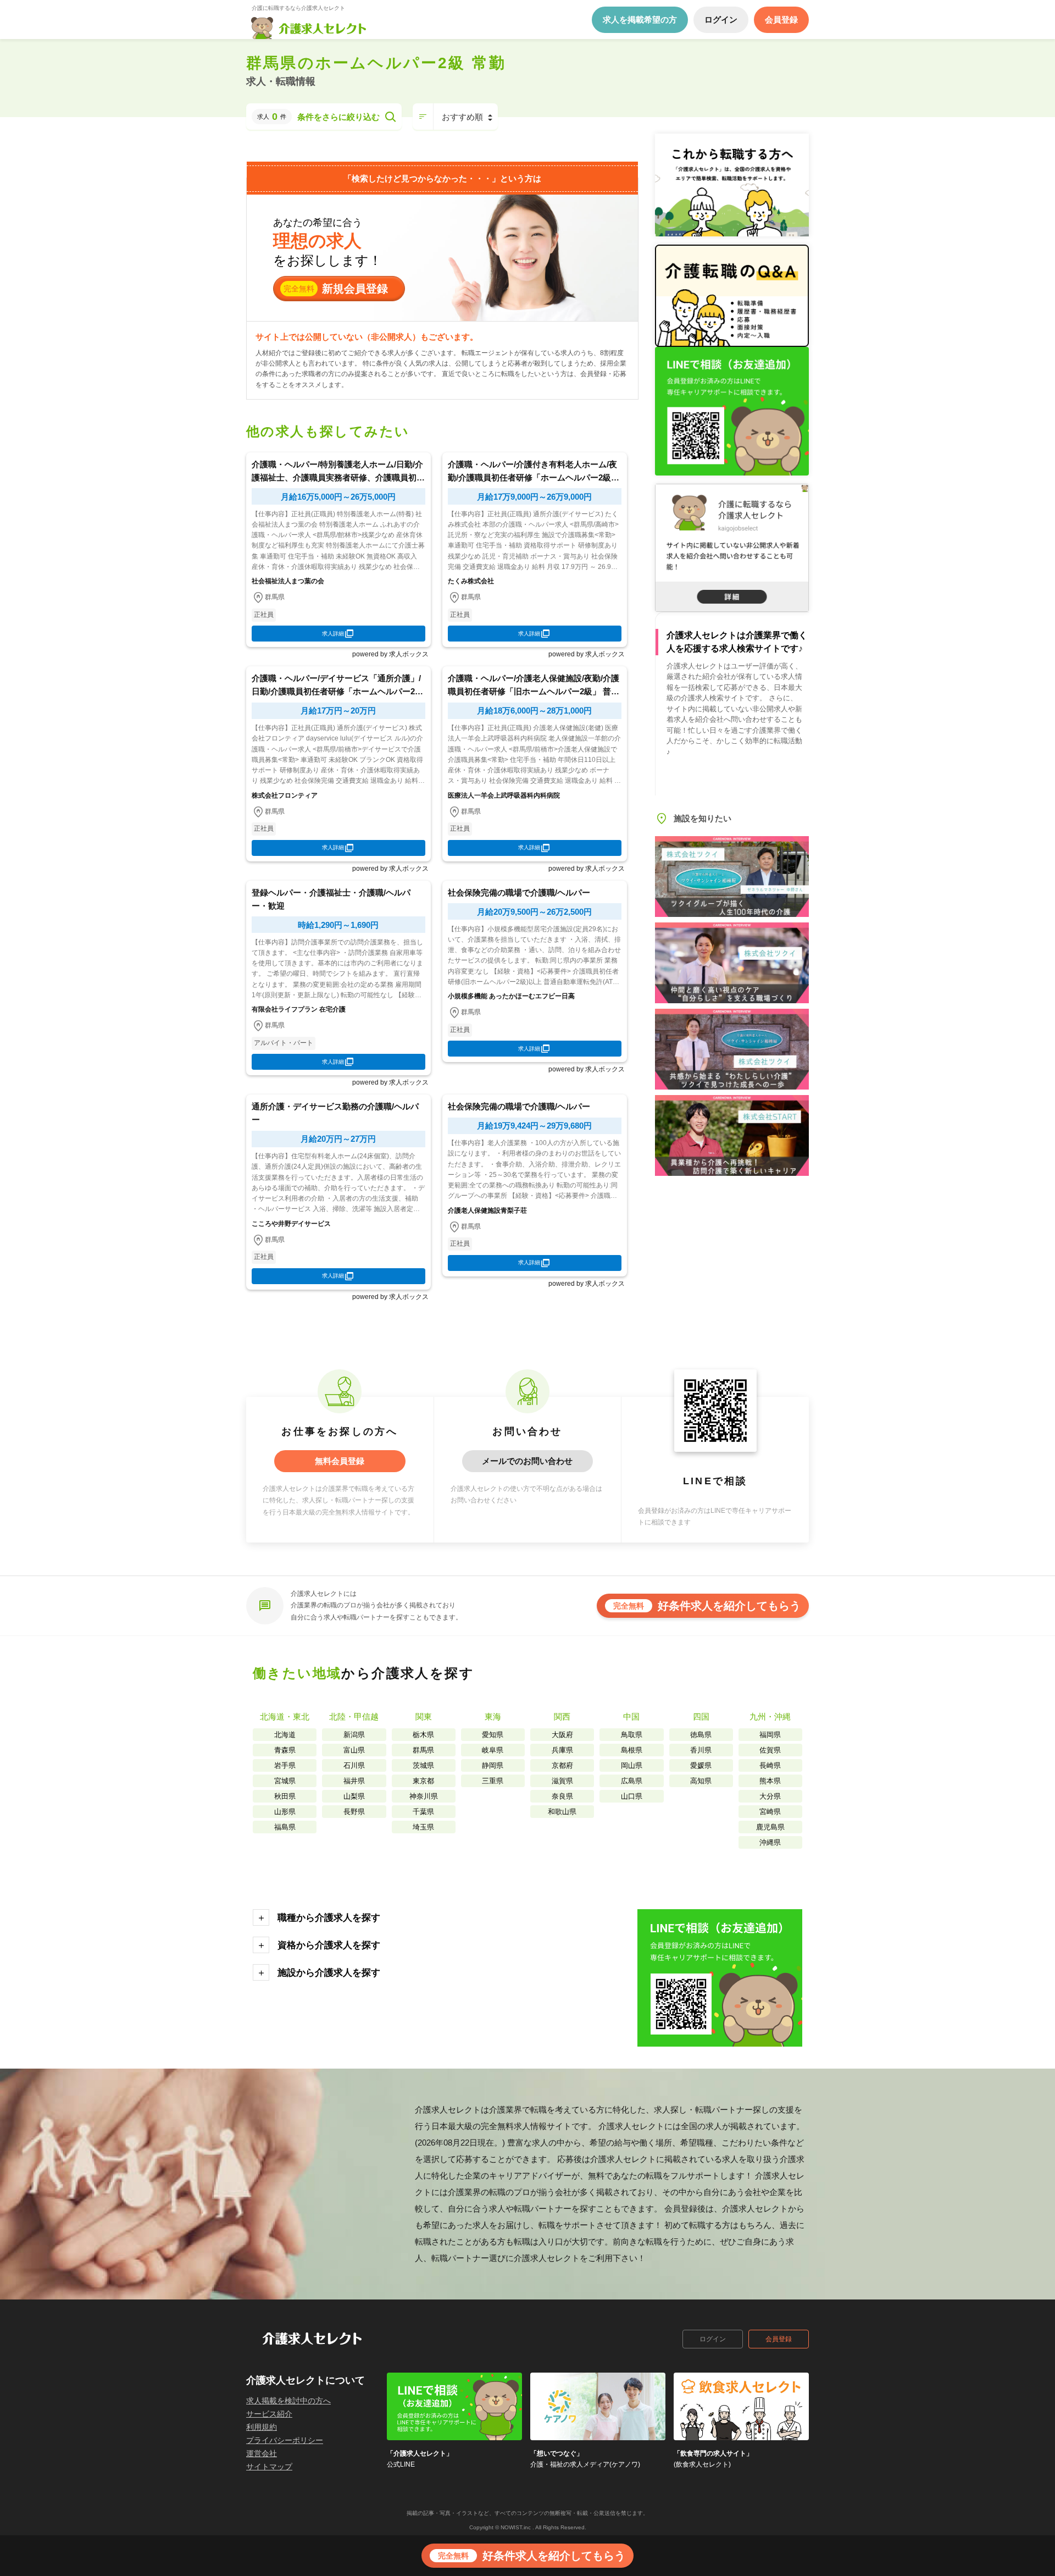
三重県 (493, 1781)
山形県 (285, 1812)
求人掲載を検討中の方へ (288, 2401)
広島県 (632, 1781)
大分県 (770, 1796)
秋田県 (285, 1796)
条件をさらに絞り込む (338, 117)
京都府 (562, 1765)
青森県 (285, 1750)
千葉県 (423, 1812)
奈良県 (562, 1796)
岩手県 (285, 1765)
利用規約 (262, 2427)
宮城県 (285, 1781)
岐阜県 (493, 1750)
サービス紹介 (269, 2414)
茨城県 (423, 1765)
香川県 (701, 1750)
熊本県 (770, 1781)
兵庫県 (562, 1750)
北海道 (285, 1735)
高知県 (701, 1781)
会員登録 (779, 2339)
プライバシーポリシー (285, 2440)
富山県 (354, 1750)
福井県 (354, 1781)
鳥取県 (632, 1735)
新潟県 (354, 1735)
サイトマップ (269, 2467)
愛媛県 (701, 1765)
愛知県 (493, 1735)
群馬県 (423, 1750)
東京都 (423, 1781)
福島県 (285, 1827)
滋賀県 (562, 1781)
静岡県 (493, 1765)
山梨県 (354, 1796)
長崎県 (770, 1765)
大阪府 (562, 1735)
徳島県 (701, 1735)
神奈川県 (424, 1796)
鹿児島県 (770, 1827)
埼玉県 (423, 1827)
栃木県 (423, 1735)
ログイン (713, 2339)
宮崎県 (770, 1812)
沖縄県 (770, 1842)
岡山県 (632, 1765)
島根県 (632, 1750)
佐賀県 (770, 1750)
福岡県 (770, 1735)
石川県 (354, 1765)
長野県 (354, 1812)
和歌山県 (562, 1812)
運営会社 (262, 2453)
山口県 (632, 1796)
